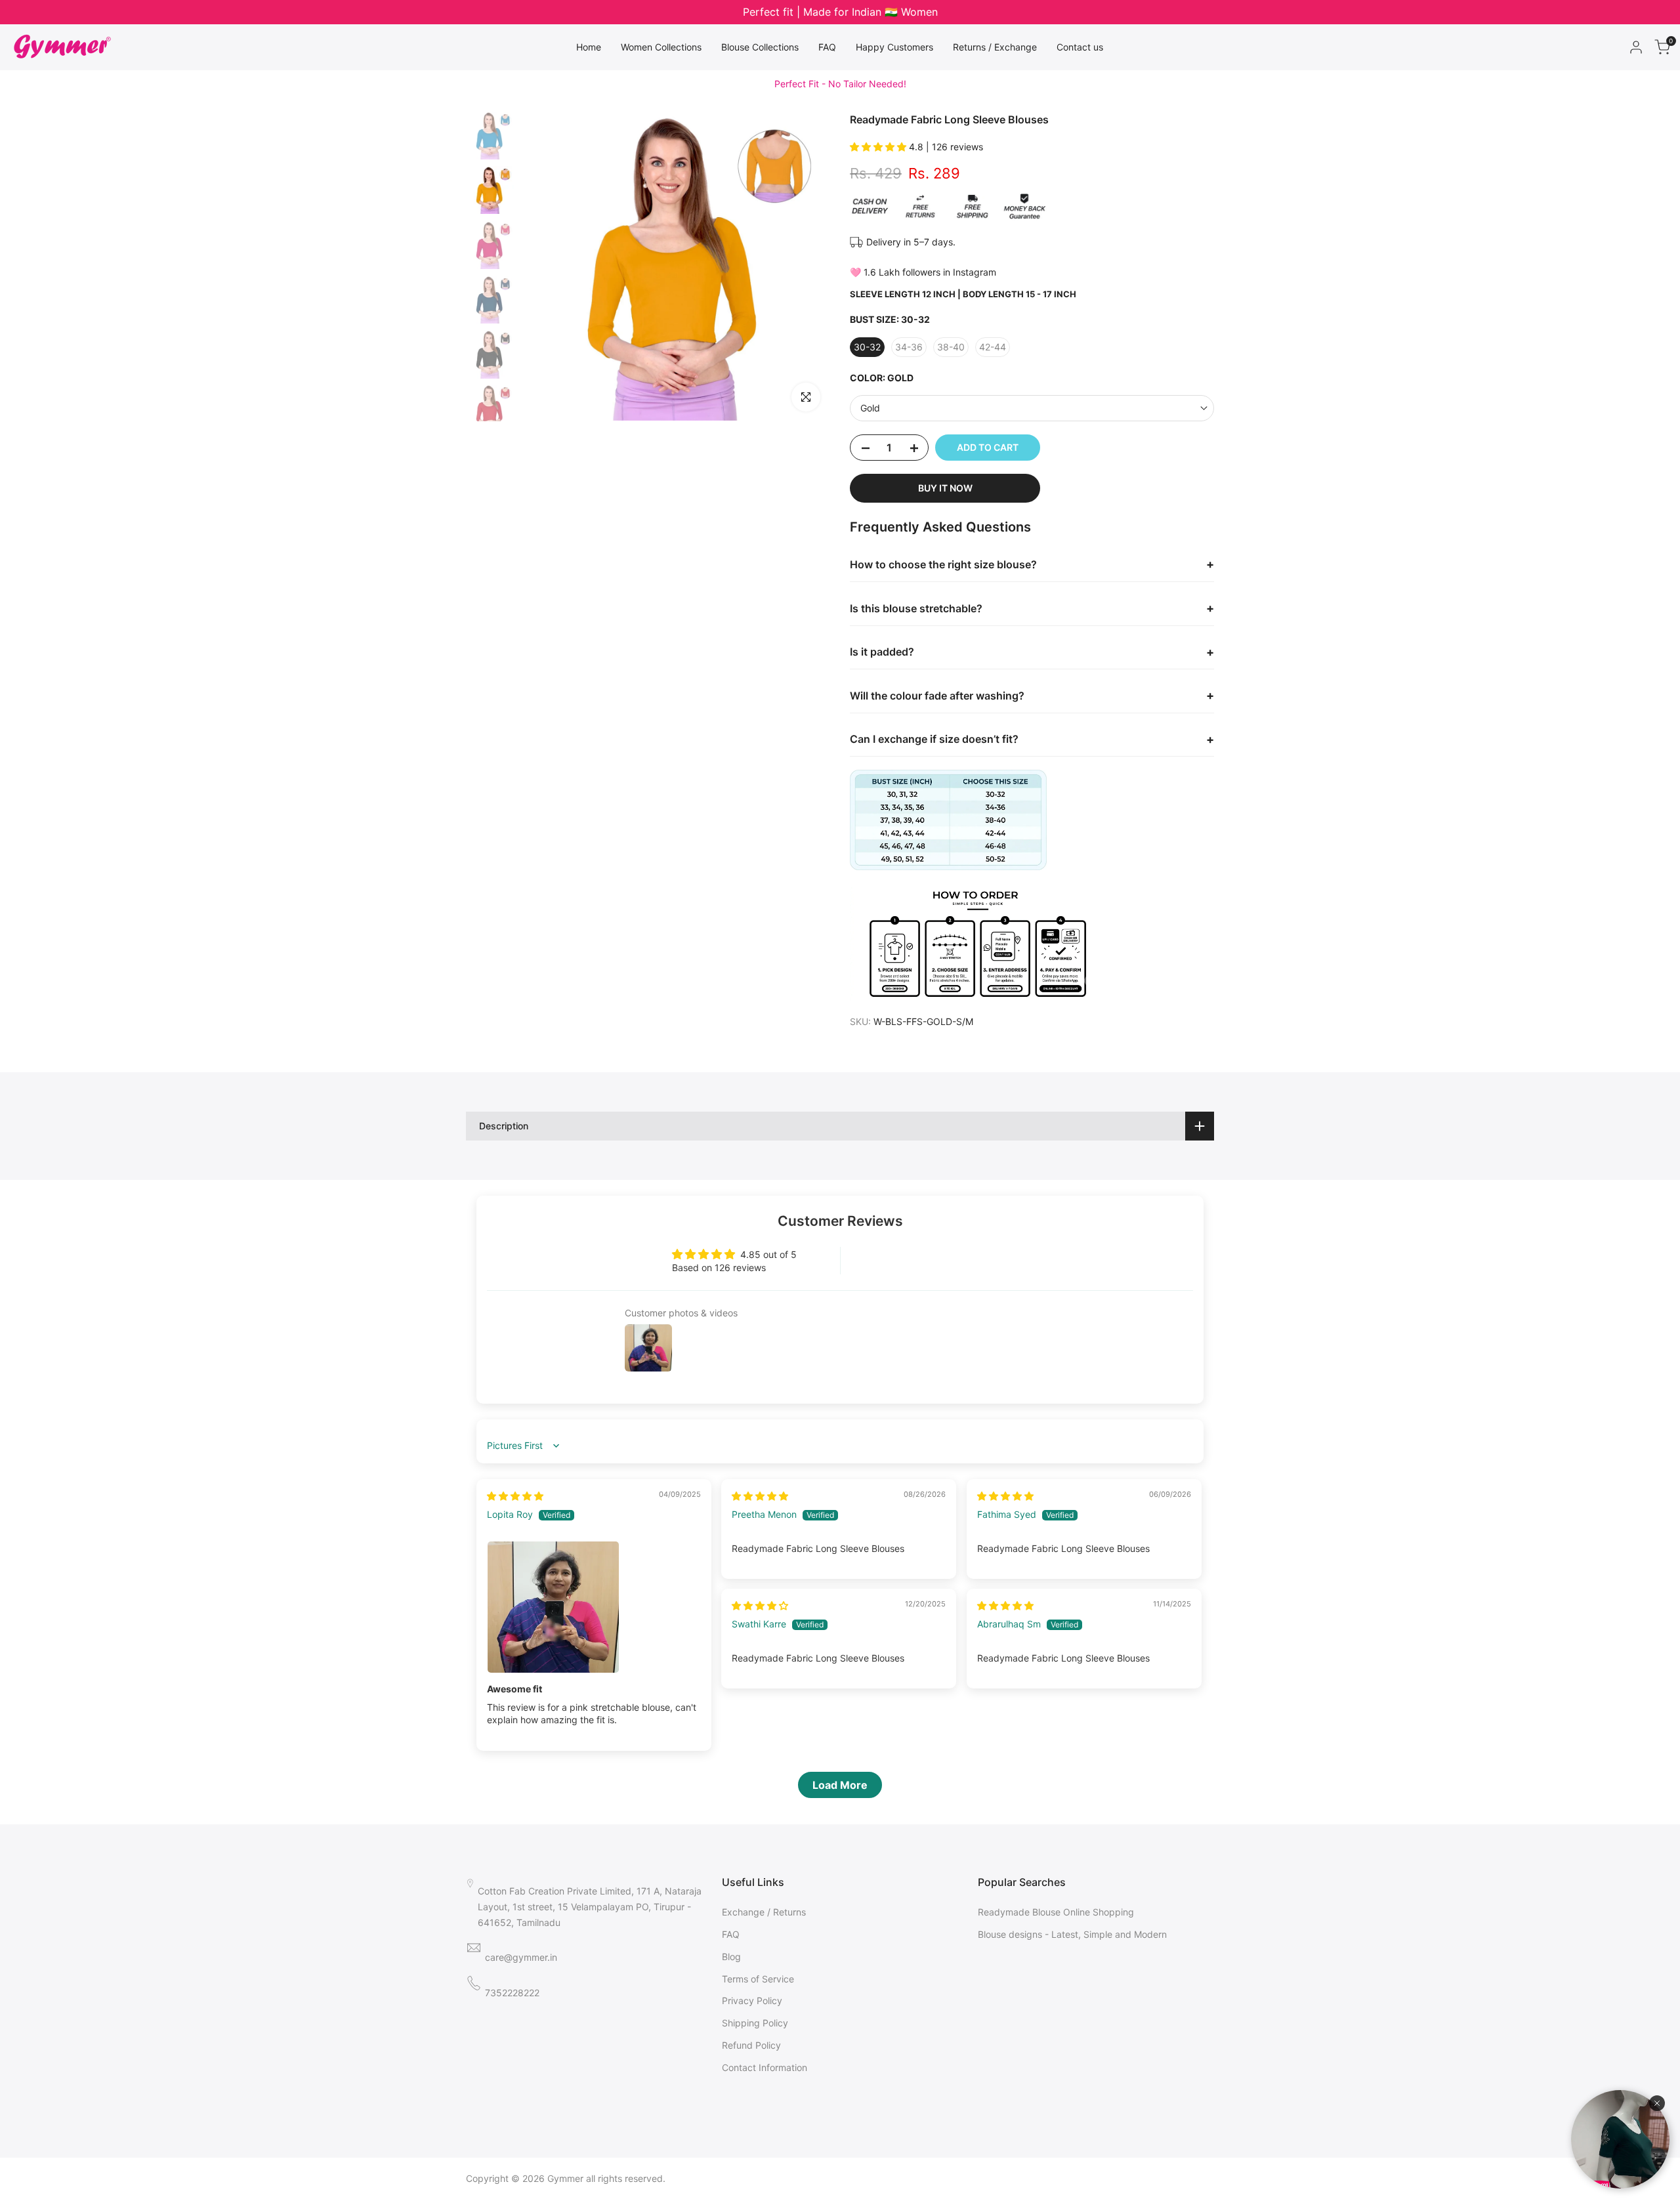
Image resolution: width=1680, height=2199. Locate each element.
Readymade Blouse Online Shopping (1056, 1912)
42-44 (993, 347)
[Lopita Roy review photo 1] (594, 1607)
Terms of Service (758, 1979)
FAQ (731, 1934)
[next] (804, 266)
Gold (870, 408)
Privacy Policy (752, 2000)
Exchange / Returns (764, 1912)
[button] (879, 147)
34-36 (909, 347)
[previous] (547, 266)
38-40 (951, 347)
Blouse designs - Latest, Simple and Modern (1072, 1934)
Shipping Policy (755, 2023)
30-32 (867, 347)
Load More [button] (840, 1785)
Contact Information (765, 2067)
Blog (731, 1957)
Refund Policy (751, 2045)
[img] (515, 1496)
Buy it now (945, 488)
